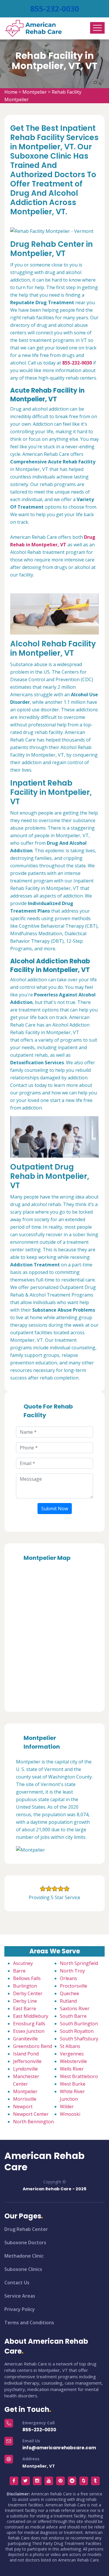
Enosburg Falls (29, 2024)
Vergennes (72, 2054)
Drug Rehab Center (26, 2229)
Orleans (68, 1978)
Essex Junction (29, 2031)
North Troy (72, 1971)
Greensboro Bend (33, 2046)
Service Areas (20, 2296)
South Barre (73, 2016)
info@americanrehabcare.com (59, 2448)
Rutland (68, 2001)
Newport (23, 2107)
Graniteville (25, 2039)
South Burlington (79, 2024)
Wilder (67, 2107)
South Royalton (77, 2031)
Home (11, 92)
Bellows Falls (27, 1978)
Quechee (69, 1993)
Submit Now (55, 1509)
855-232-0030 (55, 9)
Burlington (25, 1986)
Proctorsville (74, 1986)
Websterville (73, 2061)
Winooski (70, 2114)
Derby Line (25, 2001)
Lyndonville (25, 2069)
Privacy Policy (20, 2309)
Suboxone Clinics (23, 2269)
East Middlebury (31, 2016)
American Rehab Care (44, 2161)
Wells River (72, 2069)
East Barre (25, 2008)
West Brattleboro (79, 2076)
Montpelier (35, 92)
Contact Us (17, 2283)
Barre (19, 1971)
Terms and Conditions (29, 2323)
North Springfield (79, 1963)
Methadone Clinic (24, 2256)
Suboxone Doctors (25, 2243)
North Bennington (33, 2122)
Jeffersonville (27, 2061)
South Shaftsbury (79, 2039)
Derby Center (28, 1993)
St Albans (70, 2046)
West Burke (73, 2084)
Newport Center (31, 2114)
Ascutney (23, 1963)
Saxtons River (75, 2008)
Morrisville (25, 2099)
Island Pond (26, 2054)
